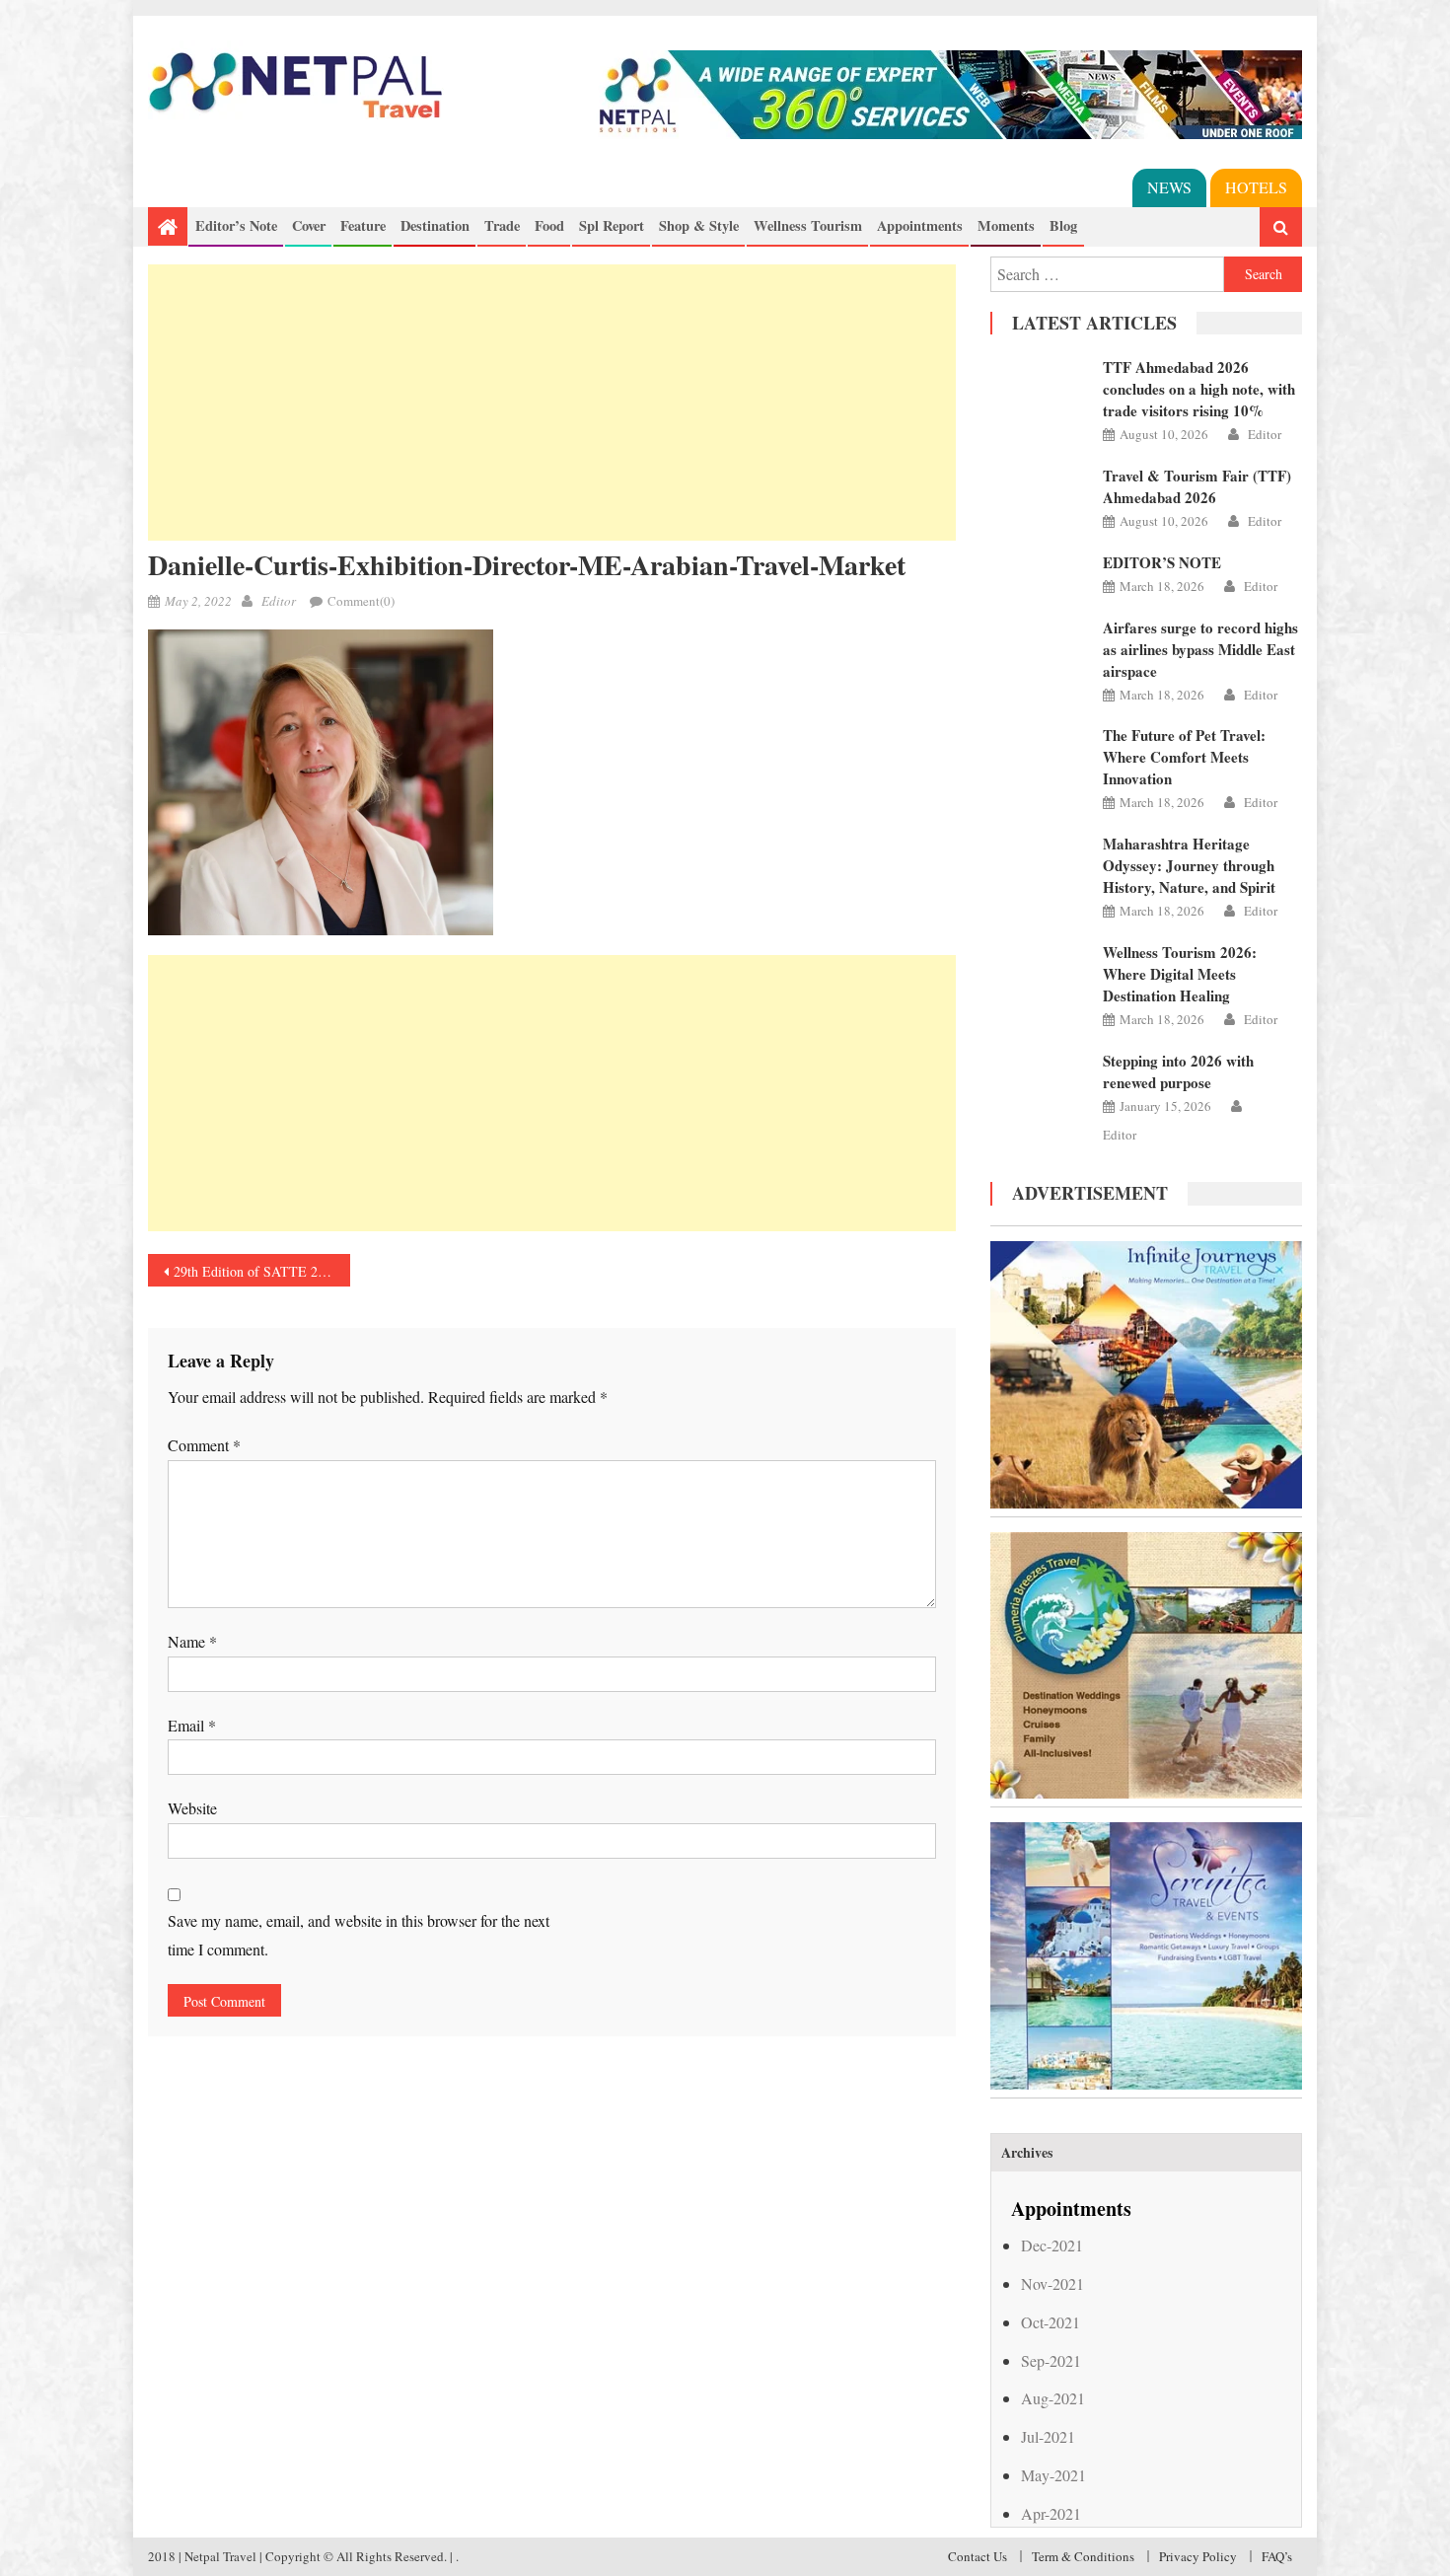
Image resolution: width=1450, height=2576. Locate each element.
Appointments (920, 225)
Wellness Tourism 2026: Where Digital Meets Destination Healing (1180, 974)
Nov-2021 (1052, 2283)
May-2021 (1053, 2475)
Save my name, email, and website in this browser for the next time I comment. (359, 1935)
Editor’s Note (236, 225)
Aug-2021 (1053, 2398)
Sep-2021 (1051, 2360)
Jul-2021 (1048, 2436)
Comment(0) (361, 601)
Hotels (1256, 187)
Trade (502, 225)
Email (192, 1725)
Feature (363, 225)
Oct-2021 (1051, 2322)
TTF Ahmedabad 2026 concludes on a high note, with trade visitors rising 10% (1199, 389)
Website (192, 1808)
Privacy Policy (1198, 2556)
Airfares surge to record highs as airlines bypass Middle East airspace (1200, 649)
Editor (279, 601)
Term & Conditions (1083, 2556)
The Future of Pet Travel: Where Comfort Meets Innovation (1184, 757)
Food (549, 225)
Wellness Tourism (808, 225)
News (1169, 187)
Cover (309, 225)
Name (192, 1641)
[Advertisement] (552, 403)
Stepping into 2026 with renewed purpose (1178, 1071)
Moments (1006, 225)
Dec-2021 (1052, 2245)
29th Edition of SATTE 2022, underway (262, 1271)
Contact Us (978, 2556)
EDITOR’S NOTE (1162, 562)
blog (1063, 225)
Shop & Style (699, 225)
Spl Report (612, 225)
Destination (435, 225)
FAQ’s (1277, 2556)
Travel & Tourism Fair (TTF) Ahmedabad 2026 (1197, 486)
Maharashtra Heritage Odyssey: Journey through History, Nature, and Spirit (1189, 865)
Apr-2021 (1051, 2513)
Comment (204, 1445)
